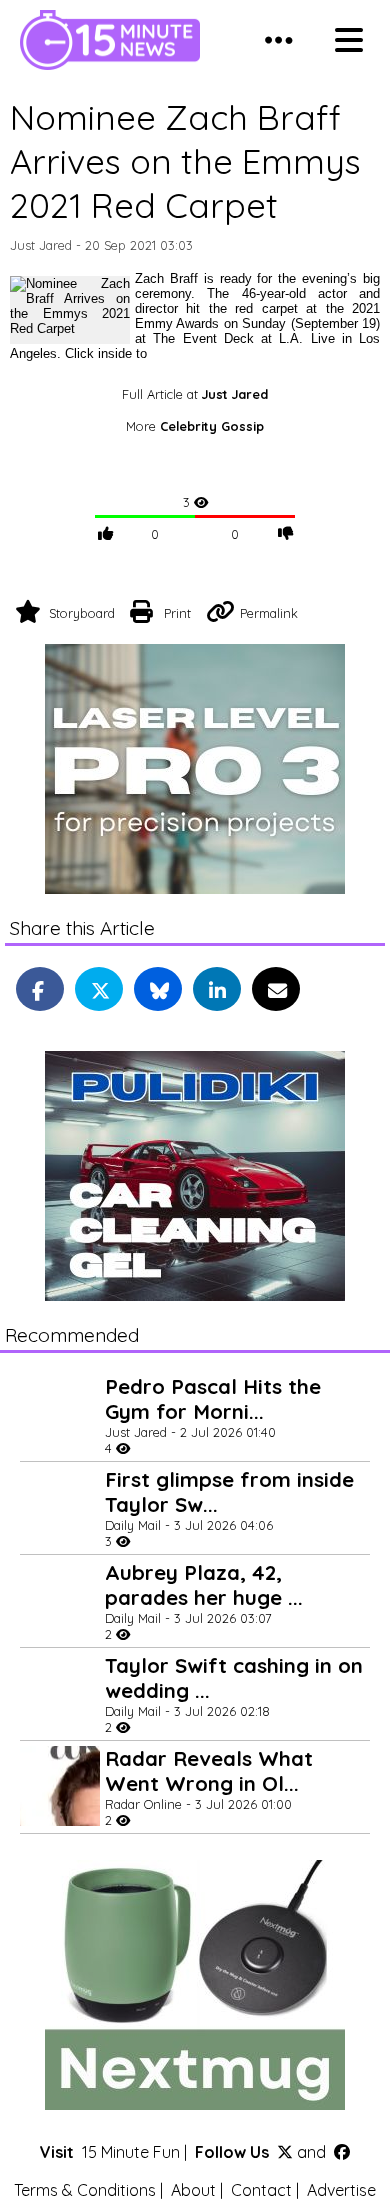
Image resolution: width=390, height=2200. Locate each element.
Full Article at (195, 394)
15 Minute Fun (131, 2152)
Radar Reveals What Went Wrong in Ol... (209, 1771)
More (195, 426)
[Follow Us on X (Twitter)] (285, 2152)
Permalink (269, 613)
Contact (261, 2190)
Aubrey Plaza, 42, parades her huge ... (204, 1585)
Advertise (341, 2190)
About (193, 2190)
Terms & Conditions (85, 2190)
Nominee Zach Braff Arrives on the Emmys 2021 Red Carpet (185, 161)
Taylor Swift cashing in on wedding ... (234, 1678)
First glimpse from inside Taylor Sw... (229, 1492)
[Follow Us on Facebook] (342, 2152)
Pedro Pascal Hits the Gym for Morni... (213, 1399)
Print (177, 613)
